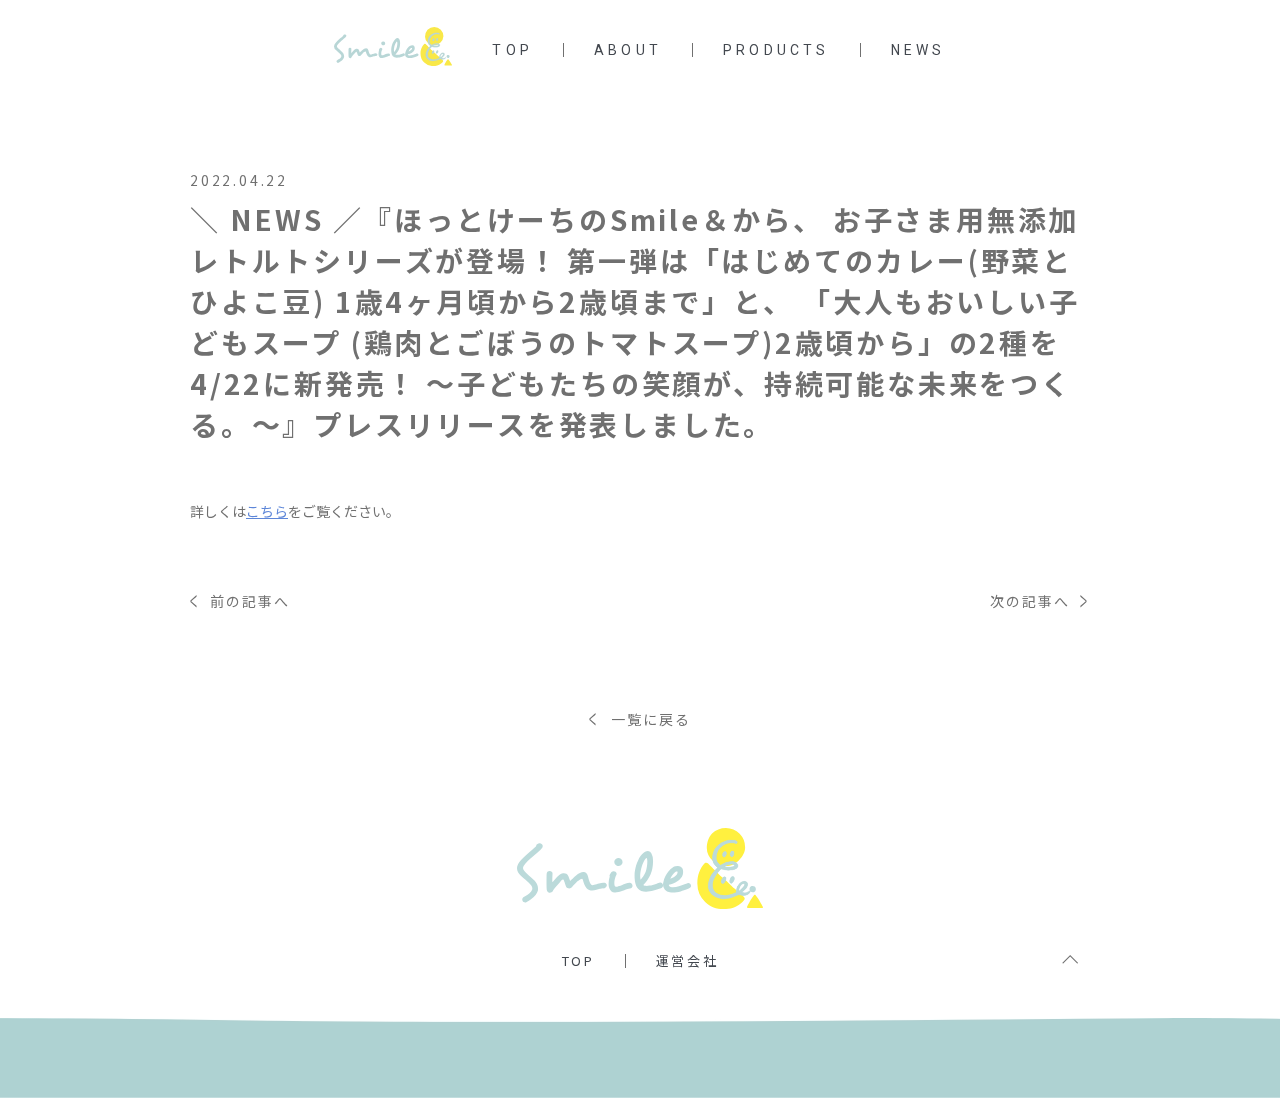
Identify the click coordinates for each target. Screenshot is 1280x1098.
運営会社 (687, 960)
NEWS (918, 50)
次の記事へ (1040, 601)
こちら (267, 511)
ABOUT (628, 50)
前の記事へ (240, 601)
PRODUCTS (776, 50)
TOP (512, 50)
